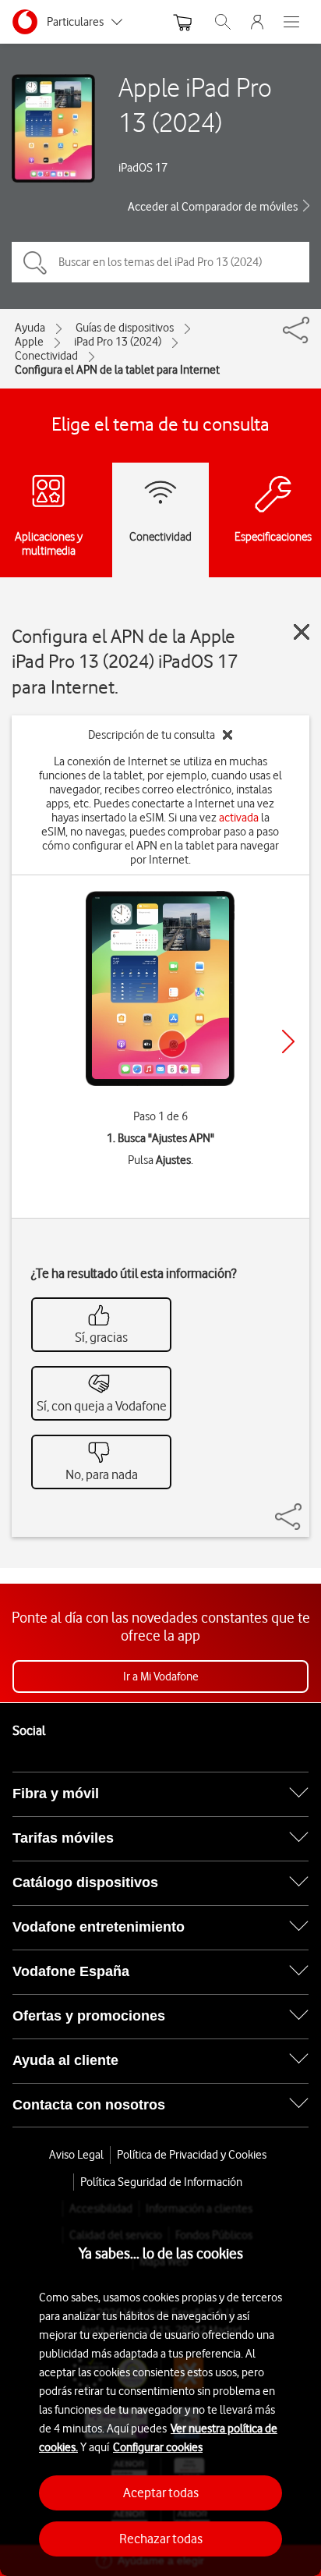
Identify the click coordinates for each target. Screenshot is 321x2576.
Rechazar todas (161, 2539)
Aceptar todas (161, 2493)
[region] (160, 2388)
